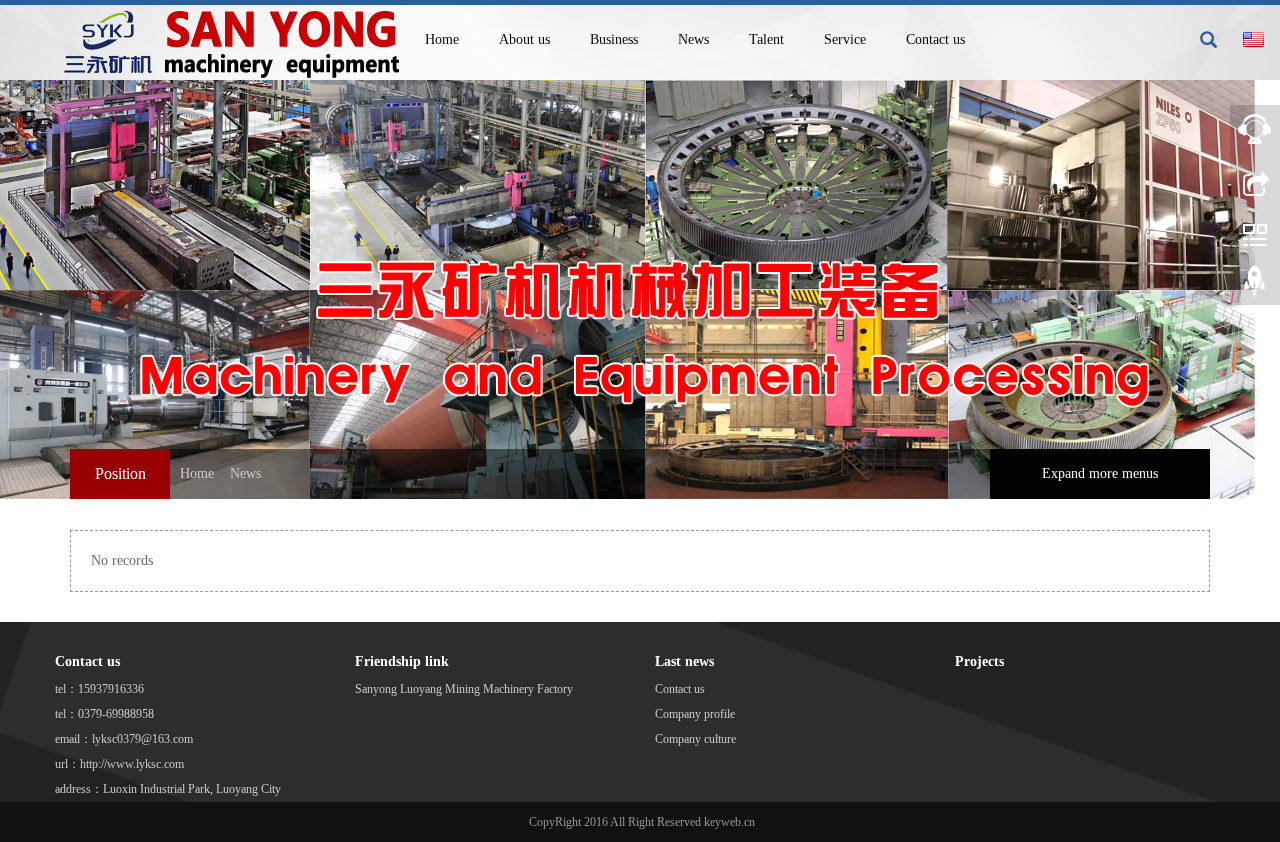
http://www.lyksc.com (132, 764)
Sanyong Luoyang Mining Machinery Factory (464, 689)
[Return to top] (1255, 285)
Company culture (695, 739)
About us (524, 39)
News (693, 39)
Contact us (935, 39)
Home (442, 39)
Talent (766, 39)
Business (614, 39)
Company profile (695, 714)
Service (845, 39)
